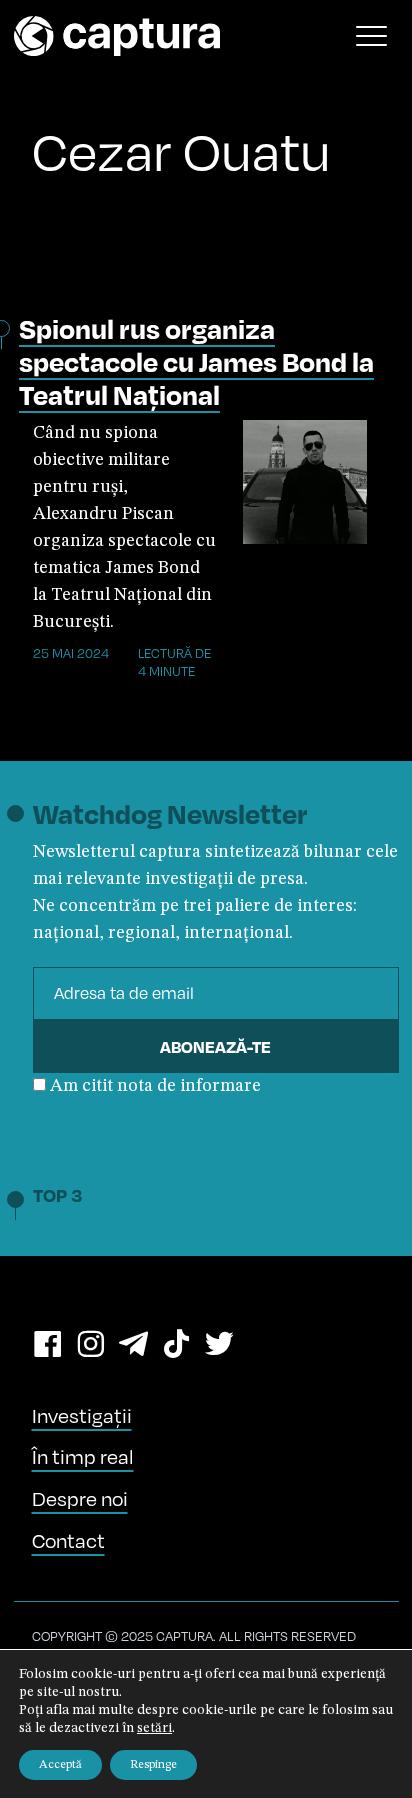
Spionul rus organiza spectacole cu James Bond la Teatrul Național (196, 361)
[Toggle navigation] (372, 36)
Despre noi (80, 1498)
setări (154, 1728)
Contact (68, 1540)
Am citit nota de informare (155, 1086)
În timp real (83, 1456)
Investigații (82, 1415)
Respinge (153, 1765)
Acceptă (60, 1765)
